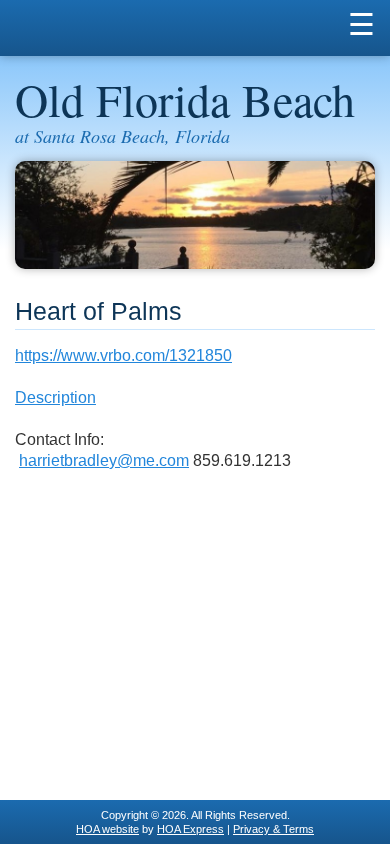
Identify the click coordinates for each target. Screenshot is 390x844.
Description (55, 397)
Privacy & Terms (273, 829)
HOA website (107, 829)
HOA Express (190, 829)
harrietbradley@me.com (104, 460)
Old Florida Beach (185, 99)
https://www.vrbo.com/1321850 (123, 355)
